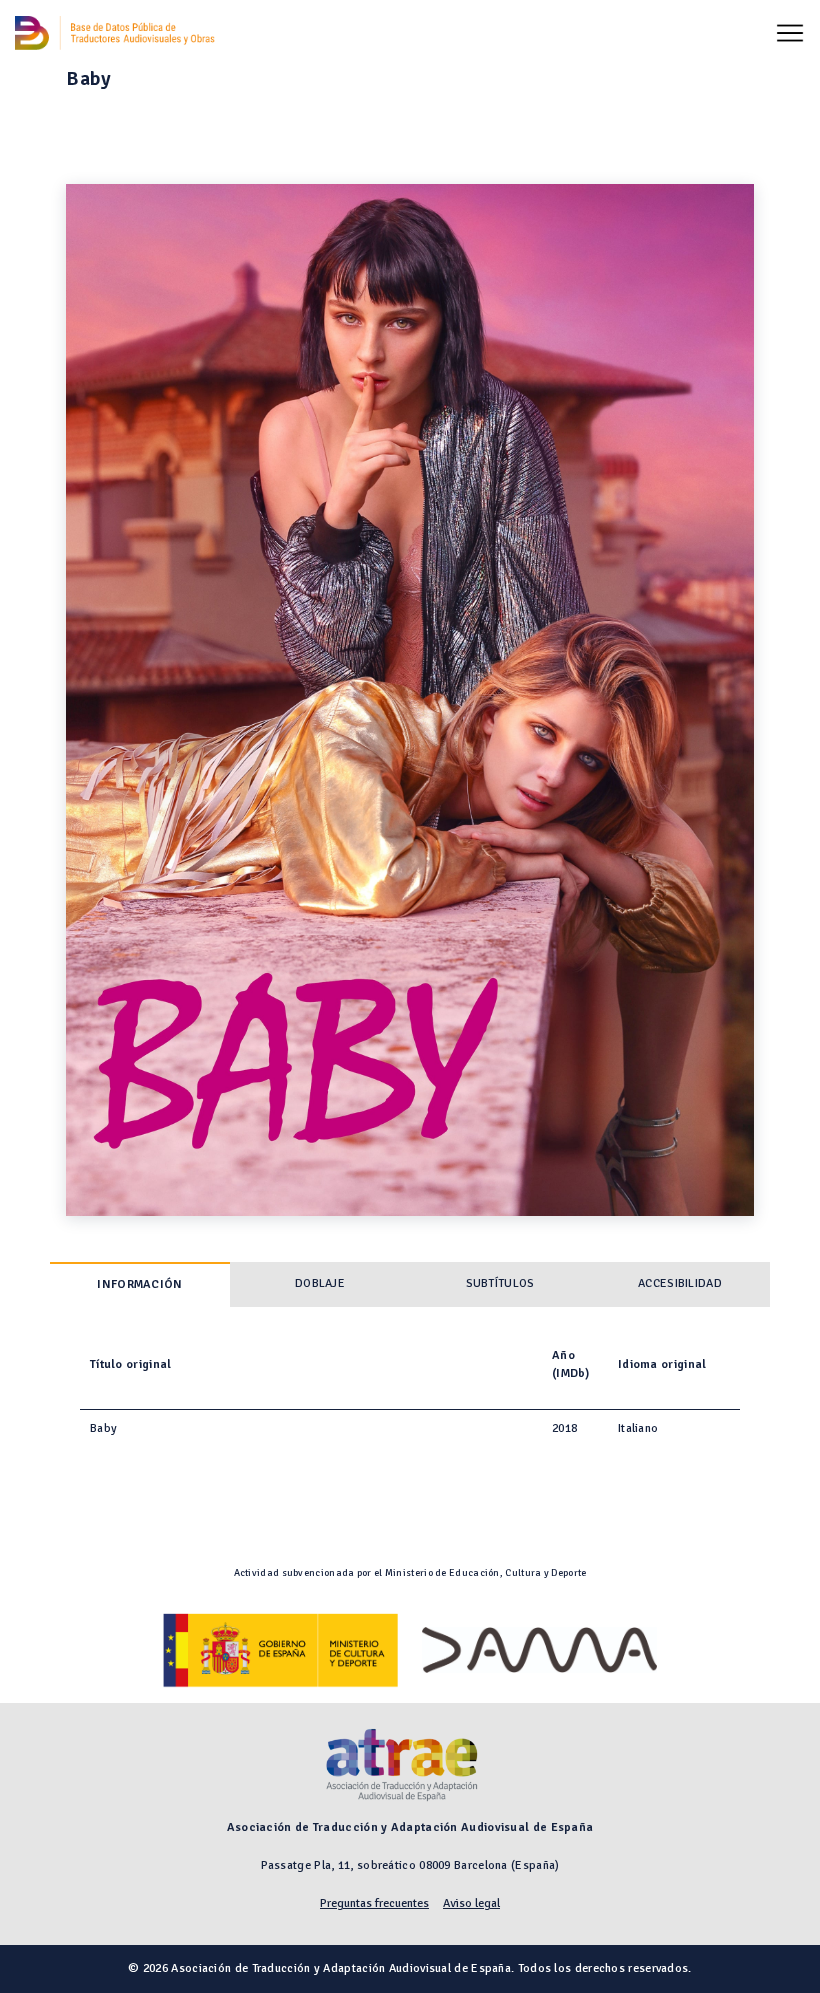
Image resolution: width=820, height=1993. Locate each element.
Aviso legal (471, 1903)
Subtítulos (500, 1283)
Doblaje (320, 1283)
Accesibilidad (680, 1283)
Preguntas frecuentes (374, 1903)
